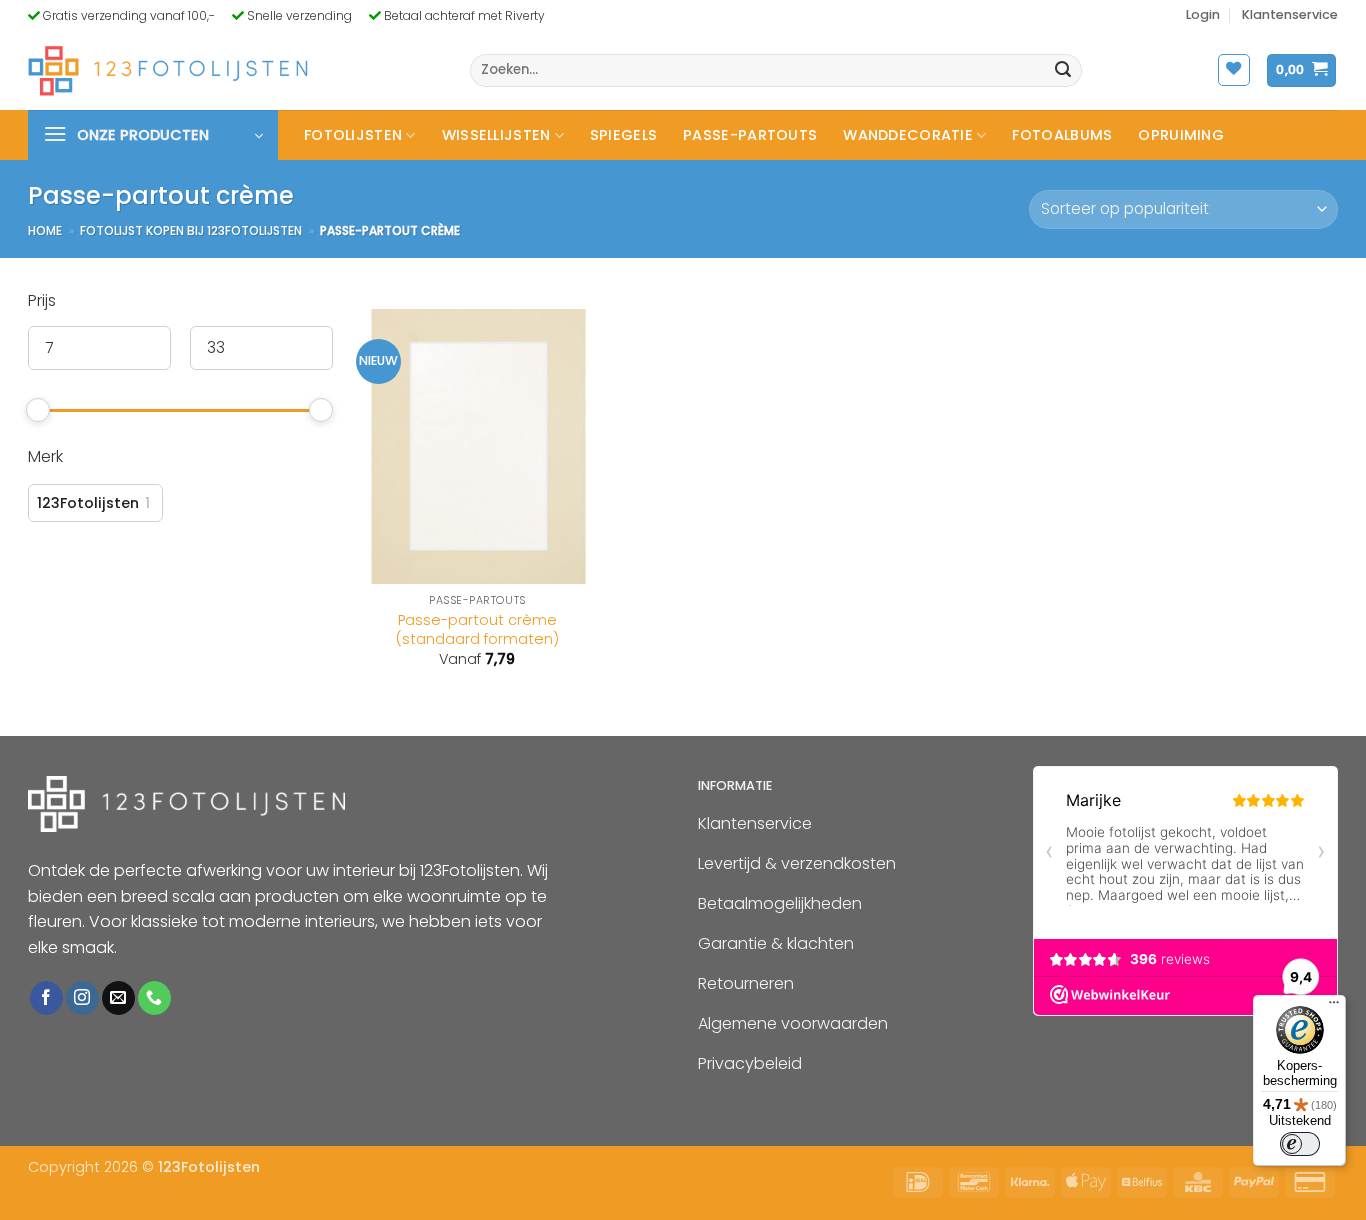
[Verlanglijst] (1234, 70)
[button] (1203, 15)
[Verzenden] (1064, 71)
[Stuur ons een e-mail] (118, 998)
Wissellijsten (496, 135)
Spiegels (623, 135)
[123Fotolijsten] (168, 70)
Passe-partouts (750, 135)
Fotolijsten (353, 135)
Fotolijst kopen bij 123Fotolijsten (191, 230)
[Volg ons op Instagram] (82, 998)
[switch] (1300, 1144)
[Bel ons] (154, 998)
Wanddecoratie (908, 135)
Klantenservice (1290, 14)
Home (45, 230)
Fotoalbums (1062, 135)
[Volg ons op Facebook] (46, 998)
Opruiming (1181, 135)
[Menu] (1334, 1007)
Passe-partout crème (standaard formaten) (477, 629)
